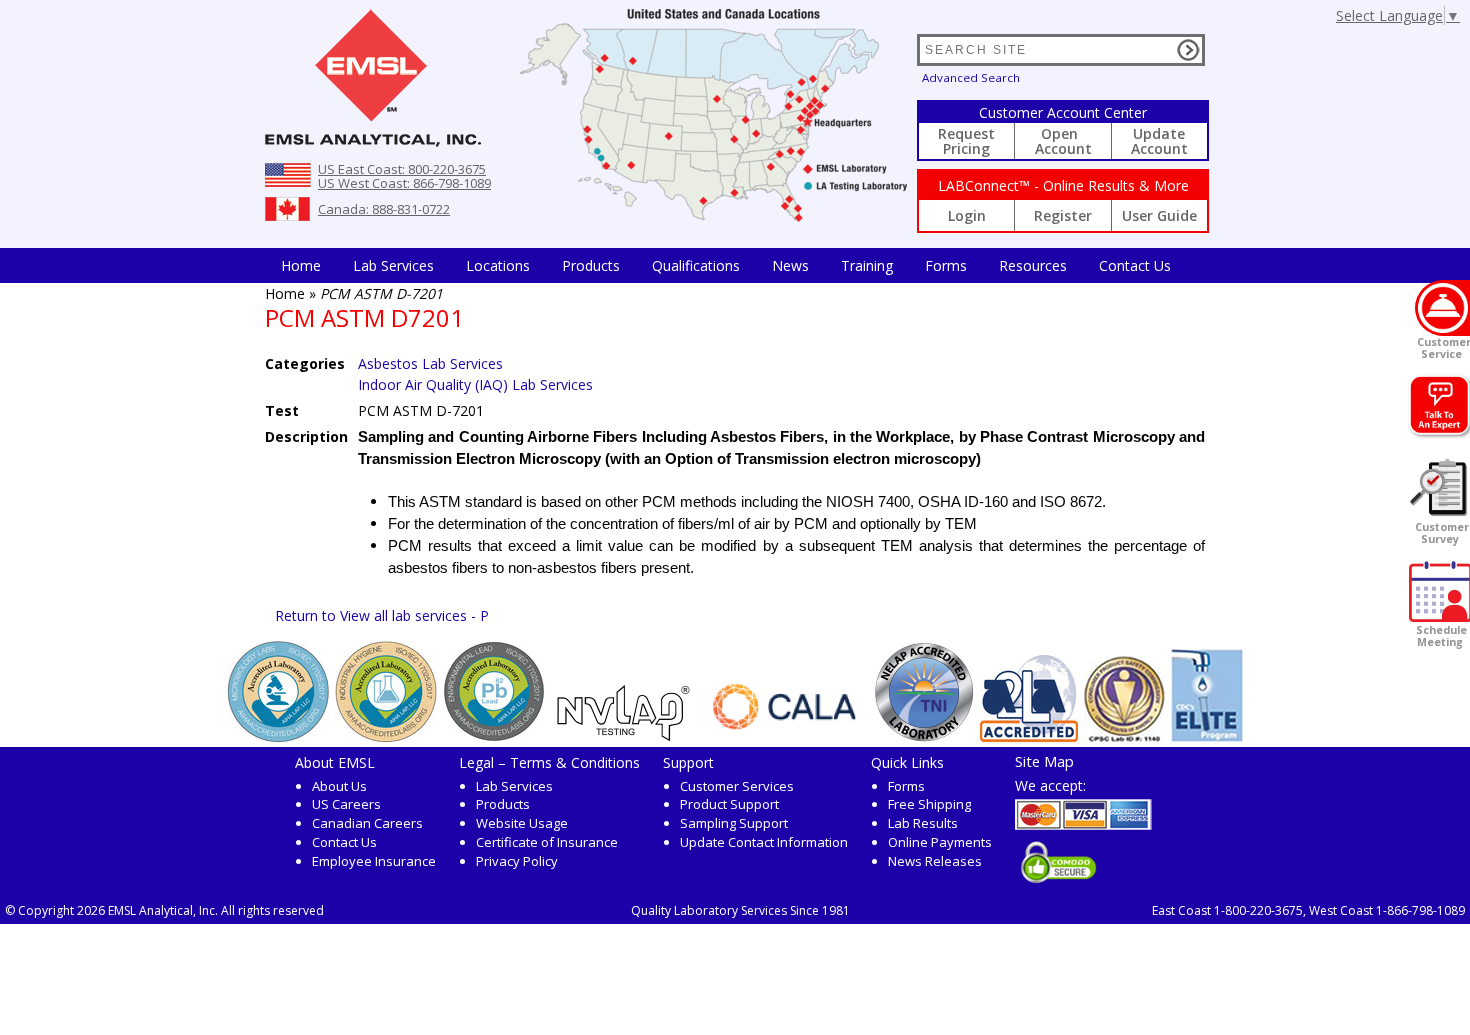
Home (301, 265)
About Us (339, 786)
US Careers (346, 804)
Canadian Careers (367, 823)
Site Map (1044, 761)
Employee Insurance (374, 861)
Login (967, 215)
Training (867, 265)
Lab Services (514, 786)
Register (1063, 215)
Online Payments (940, 842)
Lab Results (923, 823)
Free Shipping (929, 804)
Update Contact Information (764, 842)
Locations (498, 265)
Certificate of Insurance (547, 842)
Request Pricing (966, 141)
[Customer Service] (1442, 308)
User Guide (1159, 215)
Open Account (1063, 141)
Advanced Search (971, 77)
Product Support (729, 804)
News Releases (935, 861)
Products (591, 265)
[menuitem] (301, 265)
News (790, 265)
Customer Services (737, 786)
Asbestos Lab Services (430, 363)
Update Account (1159, 141)
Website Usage (522, 823)
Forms (946, 265)
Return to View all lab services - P (382, 615)
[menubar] (726, 265)
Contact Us (1135, 265)
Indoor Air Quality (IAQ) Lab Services (475, 384)
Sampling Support (734, 823)
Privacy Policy (517, 861)
